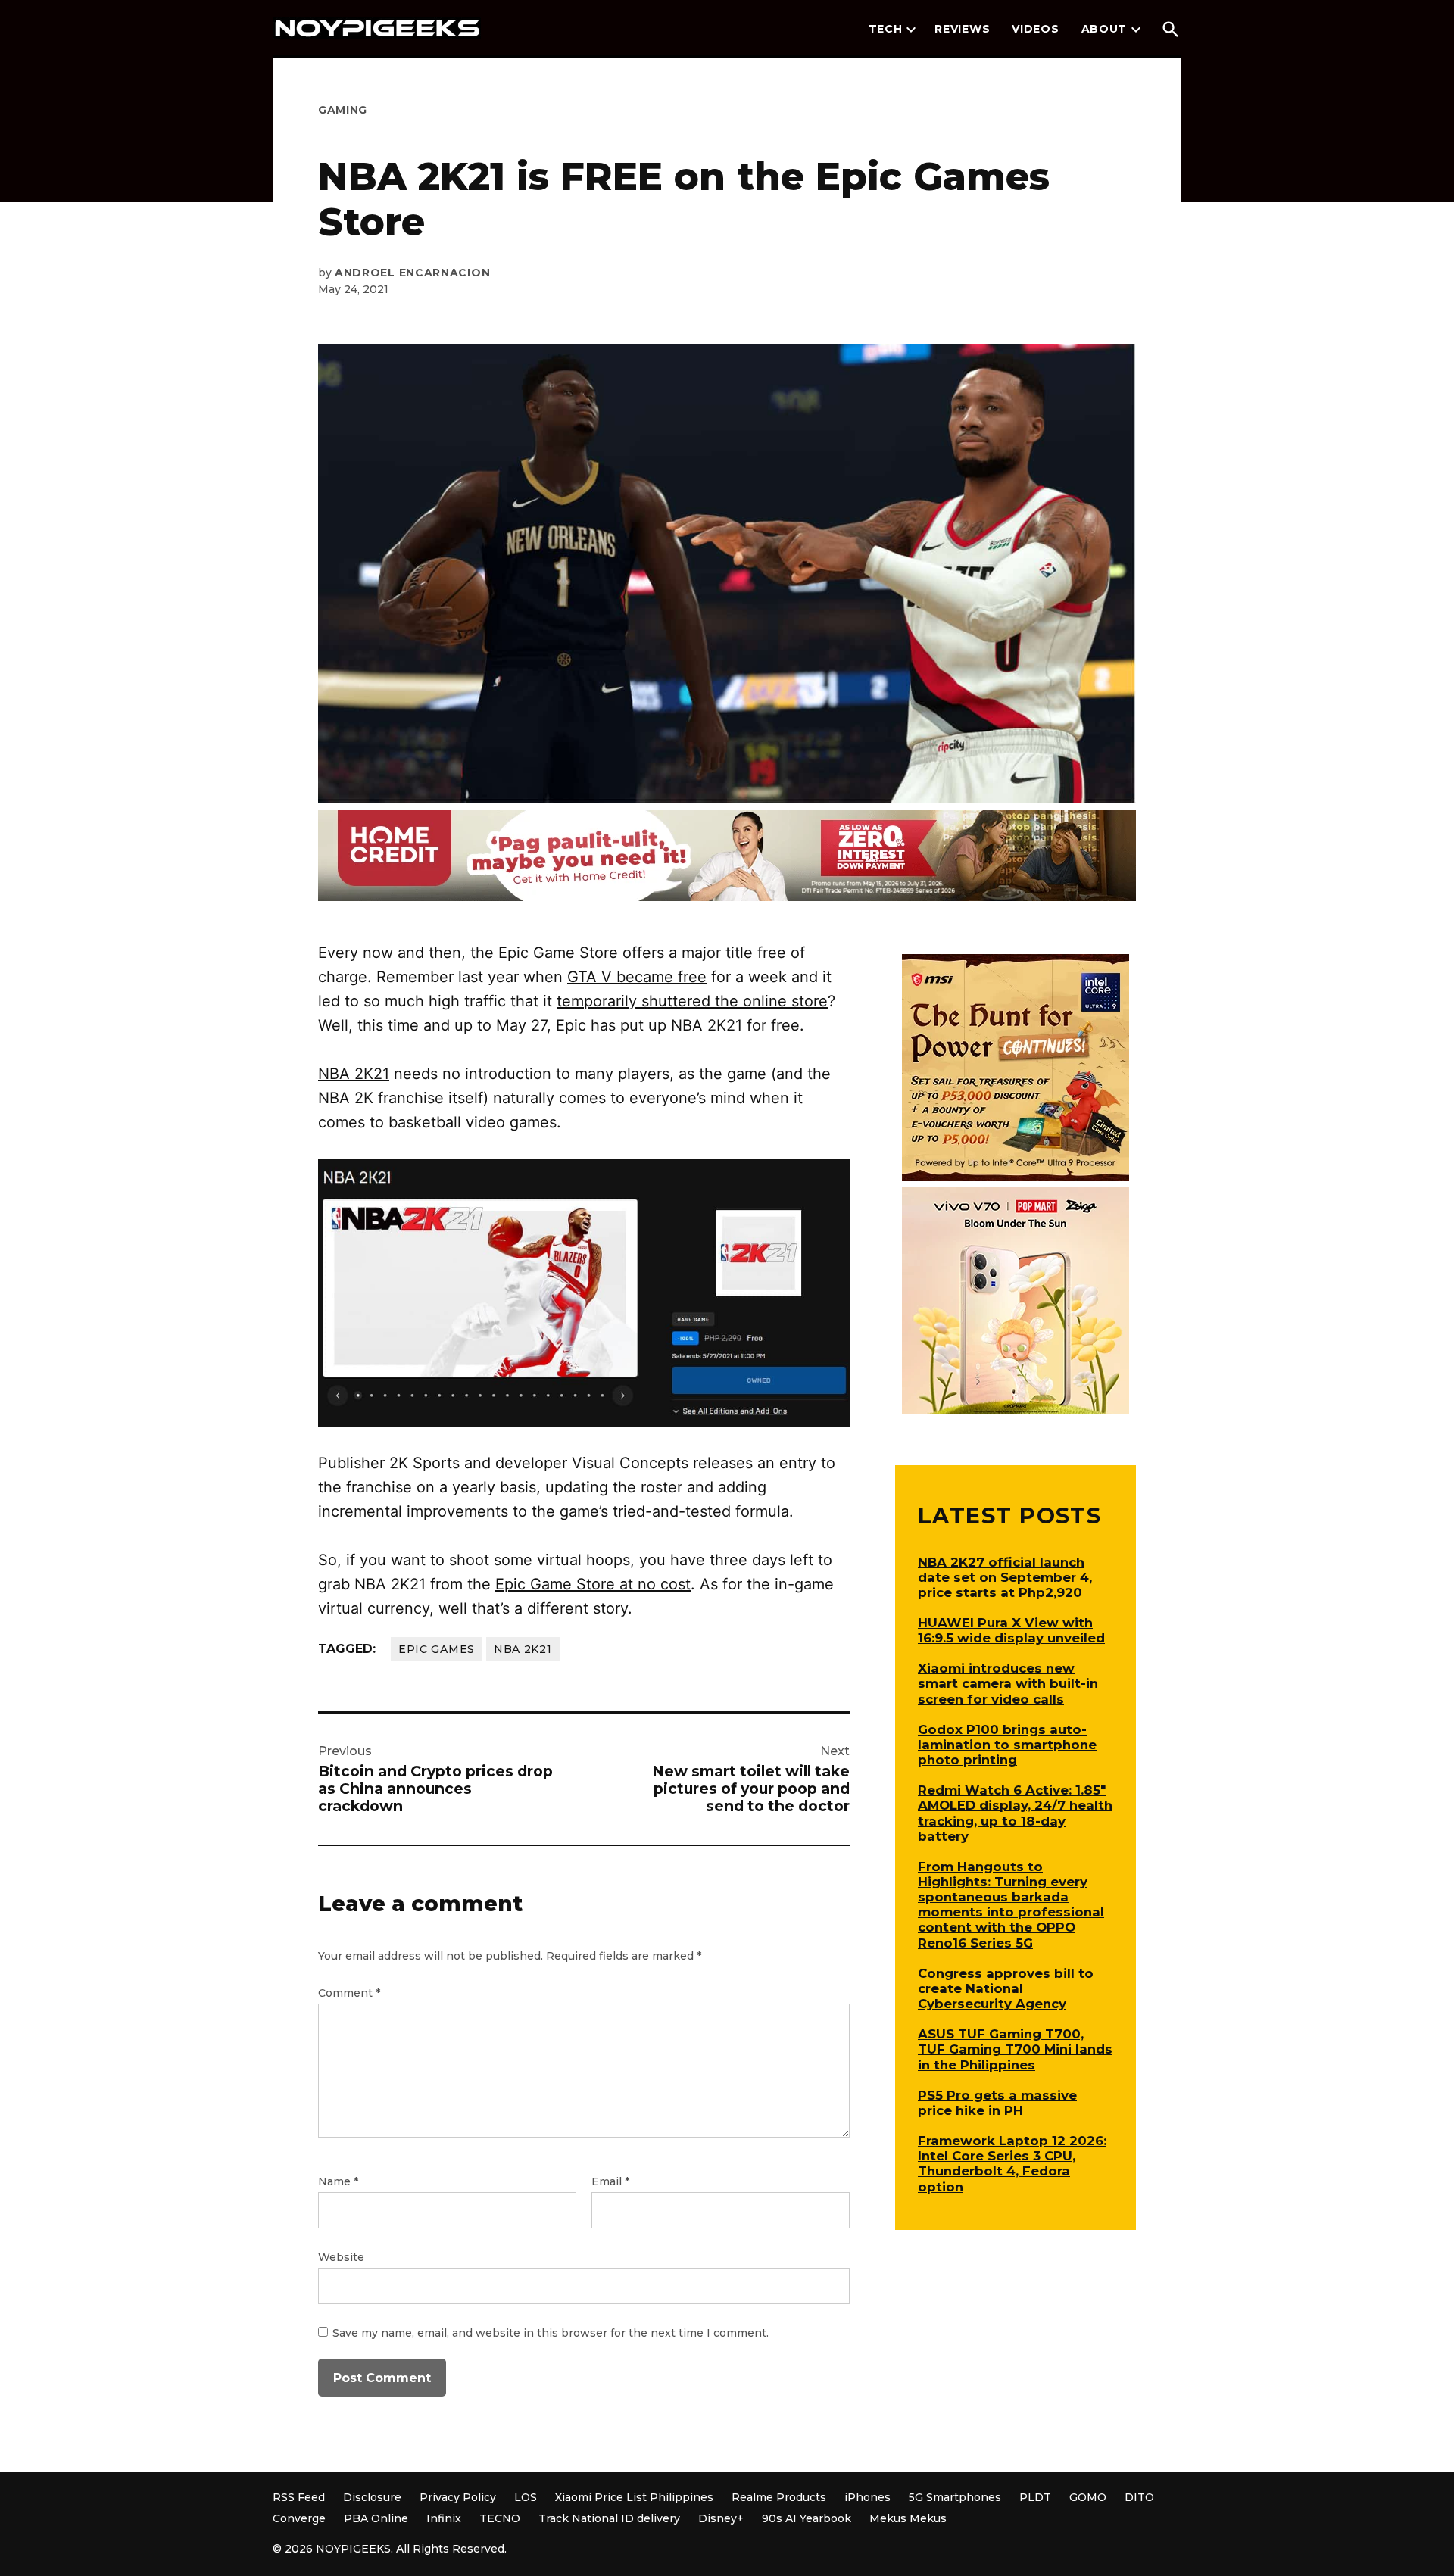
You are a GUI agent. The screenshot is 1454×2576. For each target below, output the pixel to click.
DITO (1139, 2497)
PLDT (1035, 2497)
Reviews (962, 29)
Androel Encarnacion (412, 273)
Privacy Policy (458, 2497)
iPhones (867, 2497)
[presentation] (911, 30)
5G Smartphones (955, 2497)
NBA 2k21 (523, 1649)
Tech (886, 29)
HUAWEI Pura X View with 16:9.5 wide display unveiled (1011, 1630)
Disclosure (372, 2497)
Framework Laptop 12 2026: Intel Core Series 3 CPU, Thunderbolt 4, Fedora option (1012, 2163)
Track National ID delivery (609, 2518)
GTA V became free (637, 977)
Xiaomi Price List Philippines (634, 2497)
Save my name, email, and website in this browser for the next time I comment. (551, 2333)
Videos (1035, 29)
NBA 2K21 (354, 1074)
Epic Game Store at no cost (593, 1584)
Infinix (444, 2518)
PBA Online (376, 2518)
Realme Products (779, 2497)
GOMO (1088, 2497)
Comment (349, 1993)
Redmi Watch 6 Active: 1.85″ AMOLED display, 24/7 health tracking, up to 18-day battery (1015, 1813)
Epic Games (437, 1649)
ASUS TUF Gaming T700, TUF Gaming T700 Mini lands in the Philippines (1015, 2049)
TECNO (500, 2518)
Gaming (343, 110)
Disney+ (721, 2518)
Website (341, 2257)
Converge (299, 2518)
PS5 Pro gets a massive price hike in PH (997, 2103)
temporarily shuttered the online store (692, 1001)
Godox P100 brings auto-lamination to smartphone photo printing (1007, 1745)
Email (610, 2181)
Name (338, 2181)
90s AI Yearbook (807, 2518)
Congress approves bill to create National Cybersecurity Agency (1006, 1988)
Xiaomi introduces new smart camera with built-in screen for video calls (1008, 1683)
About (1105, 29)
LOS (526, 2497)
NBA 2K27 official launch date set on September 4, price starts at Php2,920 (1005, 1577)
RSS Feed (299, 2497)
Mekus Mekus (908, 2518)
